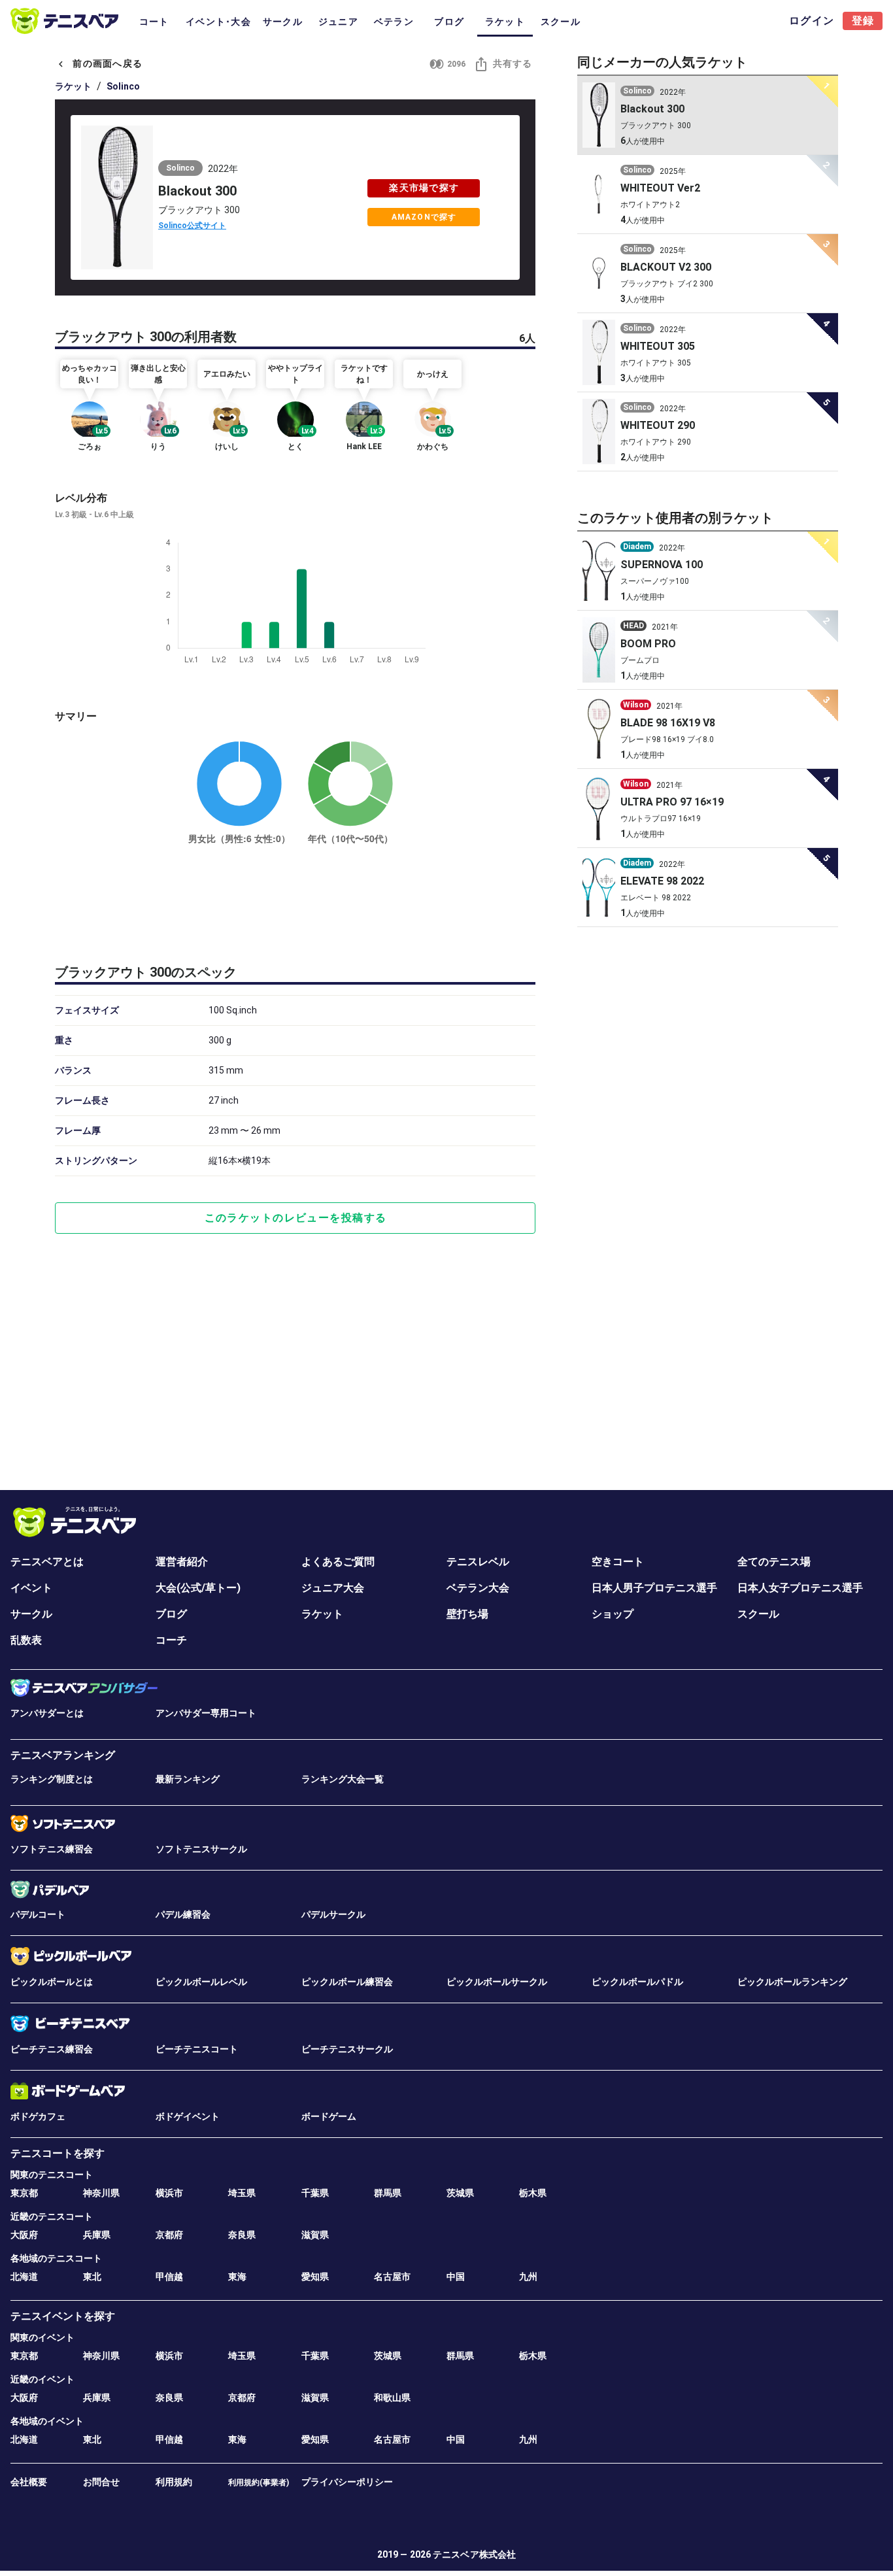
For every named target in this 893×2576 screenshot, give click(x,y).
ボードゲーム (329, 2116)
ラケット (73, 86)
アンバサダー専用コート (206, 1713)
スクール (758, 1614)
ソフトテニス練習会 (52, 1849)
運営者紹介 (182, 1562)
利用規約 (174, 2482)
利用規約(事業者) (259, 2483)
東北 (92, 2277)
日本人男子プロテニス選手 (654, 1588)
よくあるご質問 (338, 1562)
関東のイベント (42, 2337)
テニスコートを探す (58, 2153)
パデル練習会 (183, 1914)
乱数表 (26, 1640)
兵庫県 (97, 2235)
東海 (237, 2277)
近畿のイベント (42, 2379)
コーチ (171, 1640)
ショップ (613, 1614)
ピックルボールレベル (201, 1982)
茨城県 (460, 2193)
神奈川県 (101, 2193)
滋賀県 (315, 2235)
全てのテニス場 (774, 1562)
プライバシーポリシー (347, 2482)
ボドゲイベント (188, 2116)
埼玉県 (242, 2193)
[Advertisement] (295, 902)
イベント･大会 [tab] (218, 22)
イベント (31, 1588)
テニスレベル (478, 1562)
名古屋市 (392, 2277)
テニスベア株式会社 (474, 2554)
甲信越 (169, 2277)
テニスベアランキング (63, 1755)
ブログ (171, 1614)
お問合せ (101, 2482)
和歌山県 (392, 2398)
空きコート (618, 1562)
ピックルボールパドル (637, 1982)
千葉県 (315, 2193)
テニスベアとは (47, 1562)
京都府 (169, 2235)
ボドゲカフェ (38, 2116)
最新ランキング (188, 1779)
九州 (528, 2277)
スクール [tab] (561, 22)
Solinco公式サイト (192, 226)
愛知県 (315, 2277)
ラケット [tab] (505, 22)
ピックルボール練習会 (347, 1982)
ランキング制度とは (52, 1779)
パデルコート (38, 1914)
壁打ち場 (467, 1614)
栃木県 (533, 2193)
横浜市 (169, 2193)
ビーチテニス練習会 (52, 2049)
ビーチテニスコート (197, 2049)
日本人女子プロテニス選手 (800, 1588)
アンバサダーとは (47, 1713)
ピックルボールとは (52, 1982)
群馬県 (388, 2193)
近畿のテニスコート (52, 2216)
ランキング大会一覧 (343, 1779)
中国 (456, 2277)
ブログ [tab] (449, 22)
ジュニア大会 (333, 1588)
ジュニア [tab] (338, 22)
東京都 (24, 2193)
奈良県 (242, 2235)
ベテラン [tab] (394, 22)
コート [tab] (154, 22)
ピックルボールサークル (497, 1982)
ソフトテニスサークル (201, 1849)
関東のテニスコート (52, 2175)
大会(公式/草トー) (198, 1588)
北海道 (24, 2277)
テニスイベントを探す (63, 2316)
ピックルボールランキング (792, 1982)
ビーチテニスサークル (347, 2049)
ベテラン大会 (478, 1588)
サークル (31, 1614)
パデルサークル (333, 1914)
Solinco (123, 86)
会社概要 (29, 2482)
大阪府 (24, 2235)
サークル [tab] (283, 22)
